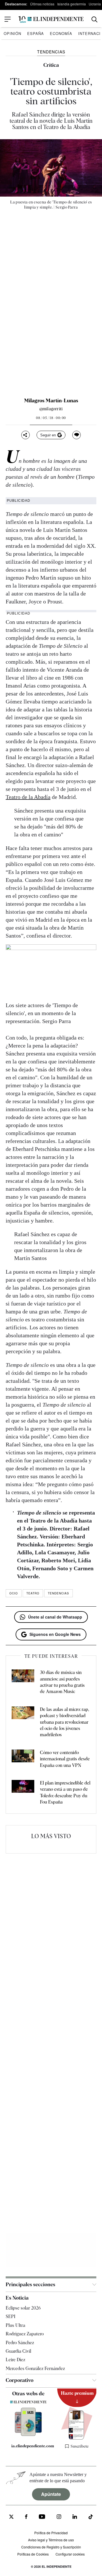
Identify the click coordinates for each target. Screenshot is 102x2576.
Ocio (14, 1593)
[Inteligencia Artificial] (28, 2435)
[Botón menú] (8, 19)
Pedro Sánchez (20, 2342)
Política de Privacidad (51, 2533)
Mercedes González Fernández (35, 2368)
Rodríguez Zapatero (25, 2334)
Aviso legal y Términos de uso (51, 2540)
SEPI (10, 2316)
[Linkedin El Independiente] (75, 2517)
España (36, 33)
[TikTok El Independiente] (91, 2517)
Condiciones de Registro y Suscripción (51, 2547)
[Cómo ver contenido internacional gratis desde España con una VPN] (23, 1759)
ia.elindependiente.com (31, 2446)
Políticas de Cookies (33, 2554)
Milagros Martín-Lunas (51, 401)
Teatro (33, 1593)
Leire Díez (15, 2360)
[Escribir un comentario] (76, 435)
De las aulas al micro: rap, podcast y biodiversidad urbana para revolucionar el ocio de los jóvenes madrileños (65, 1722)
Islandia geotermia (72, 4)
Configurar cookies (70, 2554)
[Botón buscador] (94, 19)
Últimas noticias (42, 4)
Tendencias (59, 1593)
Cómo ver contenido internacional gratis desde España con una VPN (65, 1759)
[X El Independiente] (11, 2517)
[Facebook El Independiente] (26, 2517)
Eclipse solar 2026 (23, 2308)
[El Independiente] (51, 19)
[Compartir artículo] (25, 435)
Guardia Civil (18, 2351)
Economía (61, 33)
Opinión (12, 33)
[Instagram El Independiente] (59, 2517)
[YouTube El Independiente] (42, 2517)
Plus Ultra (15, 2325)
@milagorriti (51, 409)
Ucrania (95, 4)
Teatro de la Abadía (28, 797)
